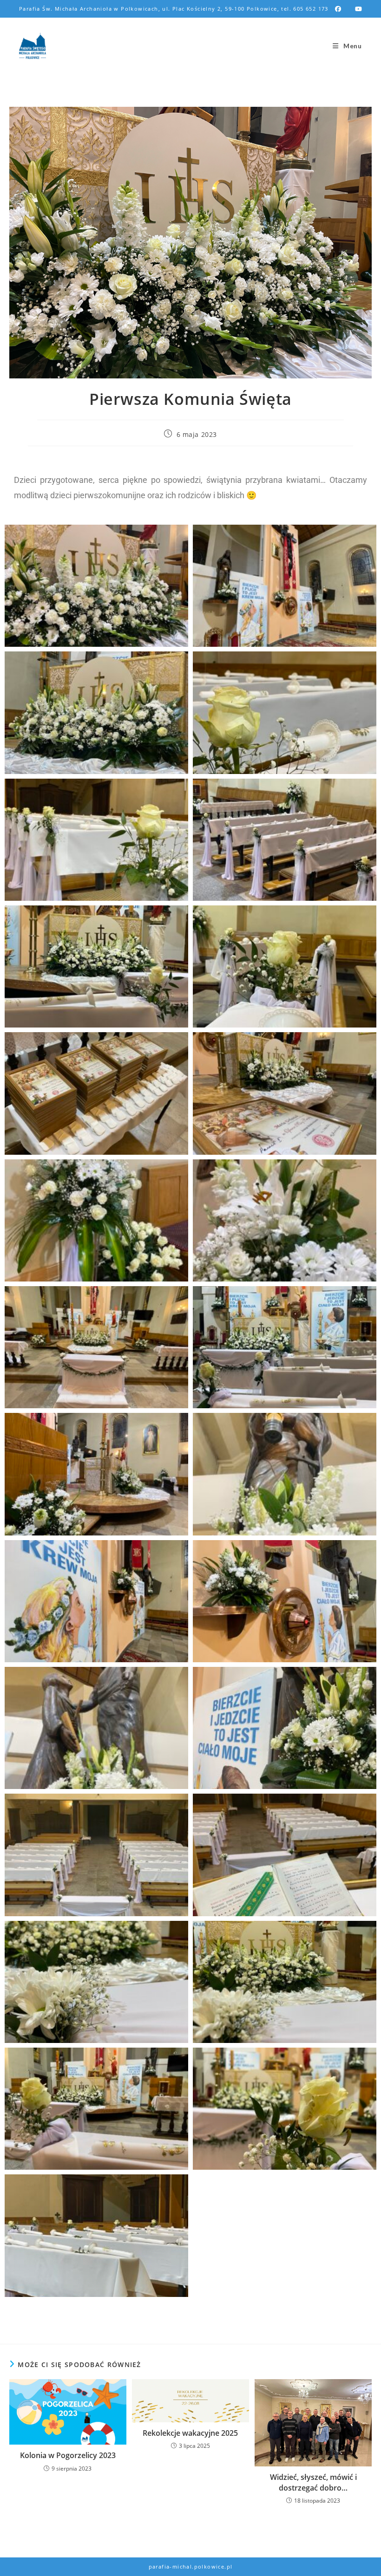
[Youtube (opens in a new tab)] (355, 9)
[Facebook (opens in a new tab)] (338, 9)
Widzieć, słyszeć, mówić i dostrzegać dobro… (313, 2482)
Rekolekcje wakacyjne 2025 (190, 2433)
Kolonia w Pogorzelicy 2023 (68, 2455)
